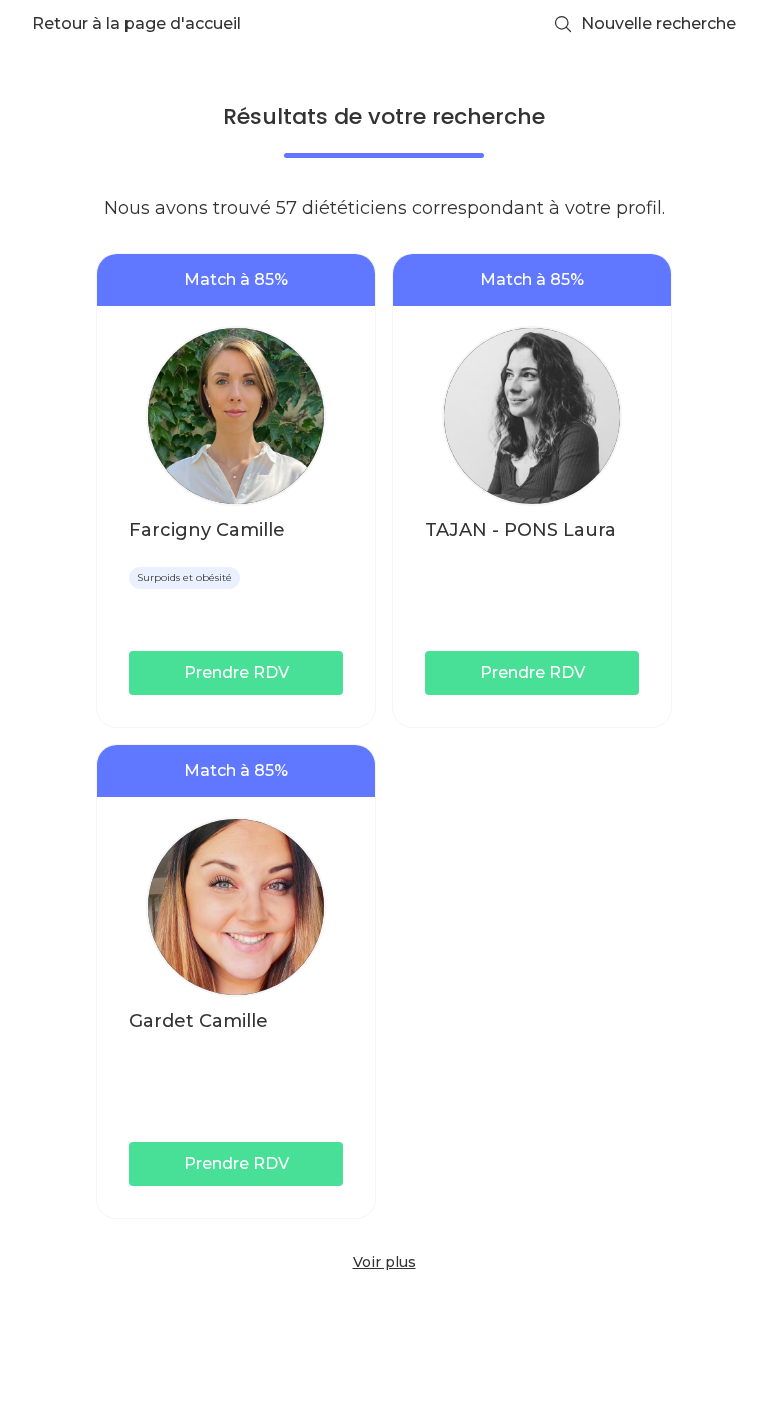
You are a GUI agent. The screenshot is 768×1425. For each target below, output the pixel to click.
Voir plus (384, 1262)
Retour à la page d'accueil (136, 23)
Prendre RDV (236, 672)
